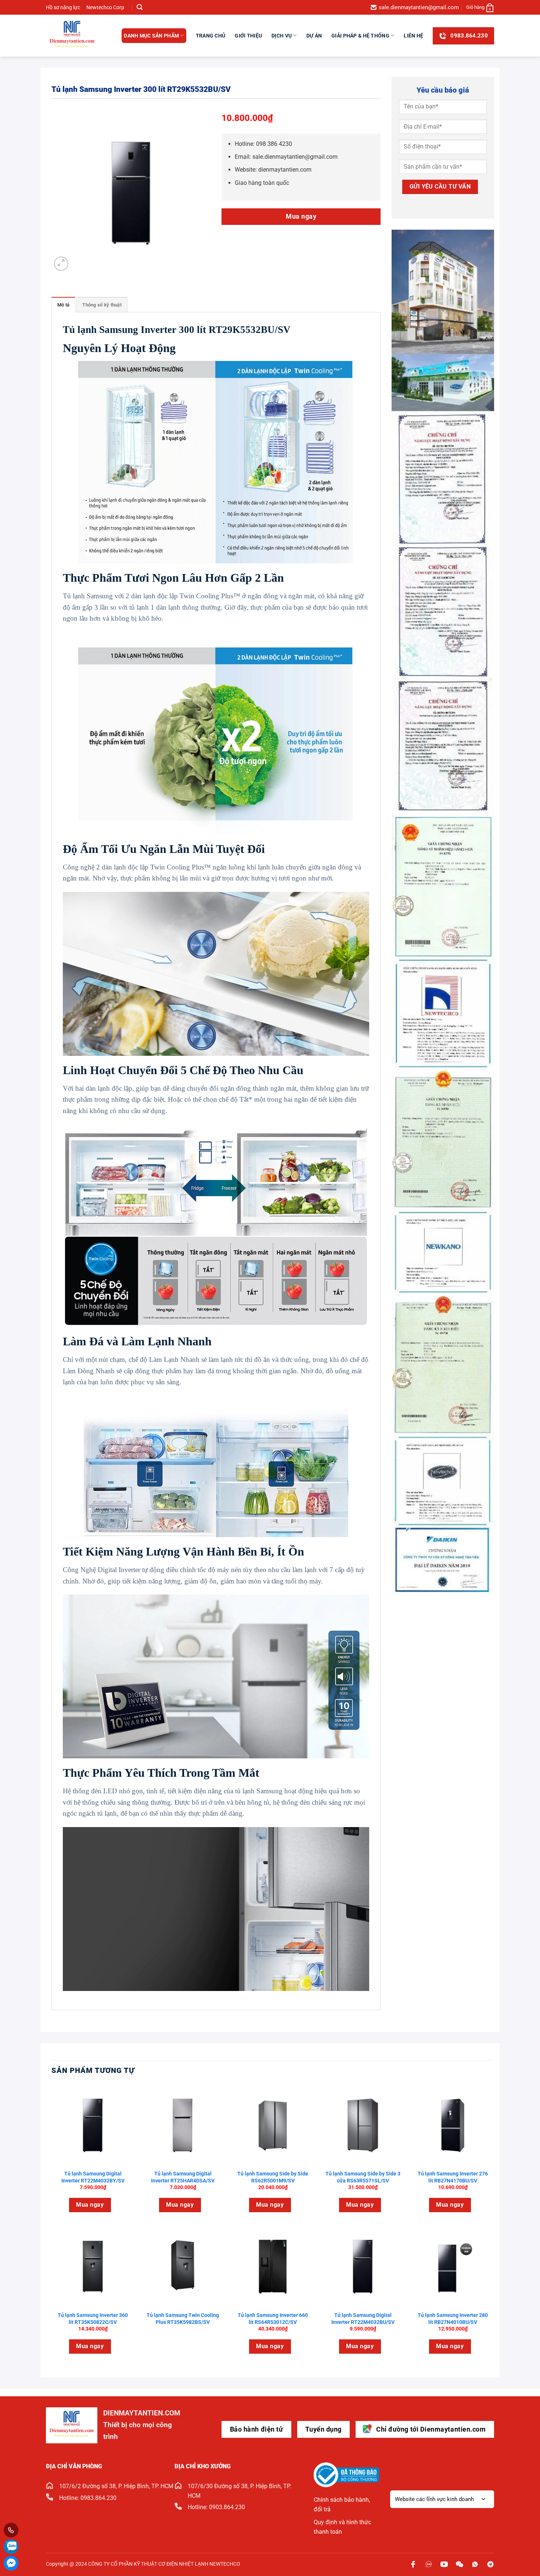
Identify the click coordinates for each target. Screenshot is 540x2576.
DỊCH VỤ (282, 36)
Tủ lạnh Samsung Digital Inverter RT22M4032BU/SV (363, 2319)
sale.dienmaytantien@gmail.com (419, 7)
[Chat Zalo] (11, 2547)
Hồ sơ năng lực (64, 7)
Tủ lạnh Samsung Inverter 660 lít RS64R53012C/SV (273, 2319)
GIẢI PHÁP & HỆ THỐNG (360, 36)
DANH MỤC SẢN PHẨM (151, 36)
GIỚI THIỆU (248, 36)
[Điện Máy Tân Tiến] (72, 36)
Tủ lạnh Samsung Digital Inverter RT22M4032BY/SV (93, 2177)
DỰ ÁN (314, 36)
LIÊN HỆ (413, 36)
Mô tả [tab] (63, 305)
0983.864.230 (469, 36)
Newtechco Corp (105, 7)
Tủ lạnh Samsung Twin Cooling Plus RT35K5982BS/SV (183, 2319)
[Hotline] (11, 2530)
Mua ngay (301, 216)
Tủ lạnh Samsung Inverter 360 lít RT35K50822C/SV (93, 2319)
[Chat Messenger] (11, 2563)
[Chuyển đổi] (483, 2499)
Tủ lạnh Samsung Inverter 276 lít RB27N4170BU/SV (453, 2177)
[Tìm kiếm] (140, 7)
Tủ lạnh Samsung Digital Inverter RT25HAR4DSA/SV (183, 2177)
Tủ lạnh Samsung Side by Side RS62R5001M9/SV (273, 2177)
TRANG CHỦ (211, 36)
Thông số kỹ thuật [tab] (102, 305)
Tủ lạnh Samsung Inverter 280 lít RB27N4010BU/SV (453, 2319)
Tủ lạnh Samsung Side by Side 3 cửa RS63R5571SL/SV (363, 2177)
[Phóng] (61, 264)
